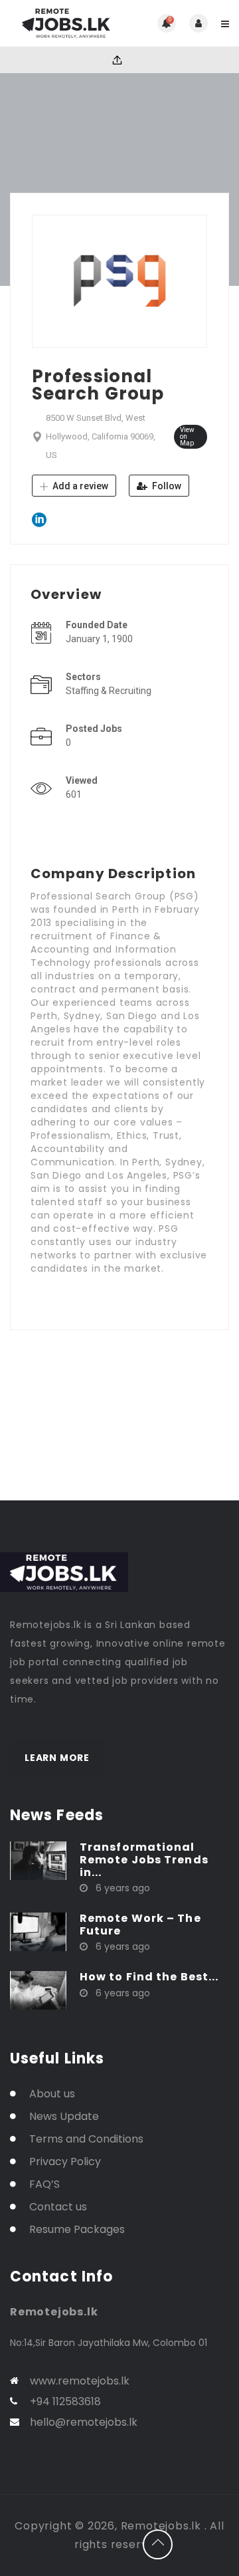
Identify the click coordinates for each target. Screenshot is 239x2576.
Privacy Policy (65, 2162)
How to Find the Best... (149, 1977)
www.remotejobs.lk (80, 2381)
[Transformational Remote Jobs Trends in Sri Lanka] (38, 1859)
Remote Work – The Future (140, 1925)
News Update (64, 2116)
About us (52, 2094)
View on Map (187, 436)
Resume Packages (77, 2229)
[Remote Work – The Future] (38, 1931)
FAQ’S (44, 2184)
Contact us (58, 2207)
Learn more (57, 1758)
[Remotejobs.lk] (65, 23)
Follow (166, 486)
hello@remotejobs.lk (84, 2422)
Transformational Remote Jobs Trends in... (144, 1860)
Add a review (79, 486)
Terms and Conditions (86, 2139)
